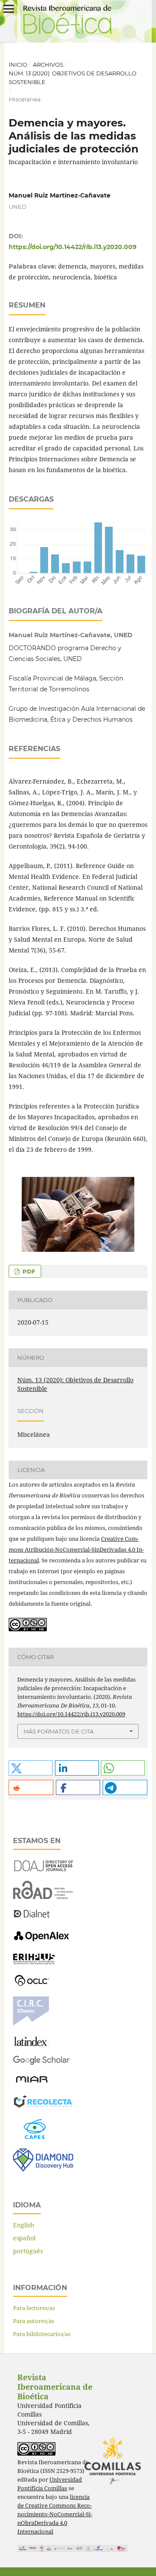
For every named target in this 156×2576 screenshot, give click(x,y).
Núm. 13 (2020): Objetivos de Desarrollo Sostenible (73, 78)
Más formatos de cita (58, 1731)
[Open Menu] (9, 9)
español (24, 2238)
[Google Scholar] (41, 2063)
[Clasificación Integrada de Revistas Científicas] (31, 2024)
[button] (31, 1768)
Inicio (18, 65)
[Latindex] (31, 2044)
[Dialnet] (32, 1917)
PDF (28, 1271)
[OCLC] (33, 1985)
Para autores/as (34, 2321)
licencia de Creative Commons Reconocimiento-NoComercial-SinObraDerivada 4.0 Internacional (55, 2514)
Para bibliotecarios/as (42, 2334)
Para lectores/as (34, 2308)
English (24, 2225)
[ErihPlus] (34, 1962)
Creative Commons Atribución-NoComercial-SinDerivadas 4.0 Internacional (76, 1549)
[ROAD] (43, 1897)
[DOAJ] (43, 1869)
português (28, 2251)
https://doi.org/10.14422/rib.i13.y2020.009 (73, 247)
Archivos (48, 65)
